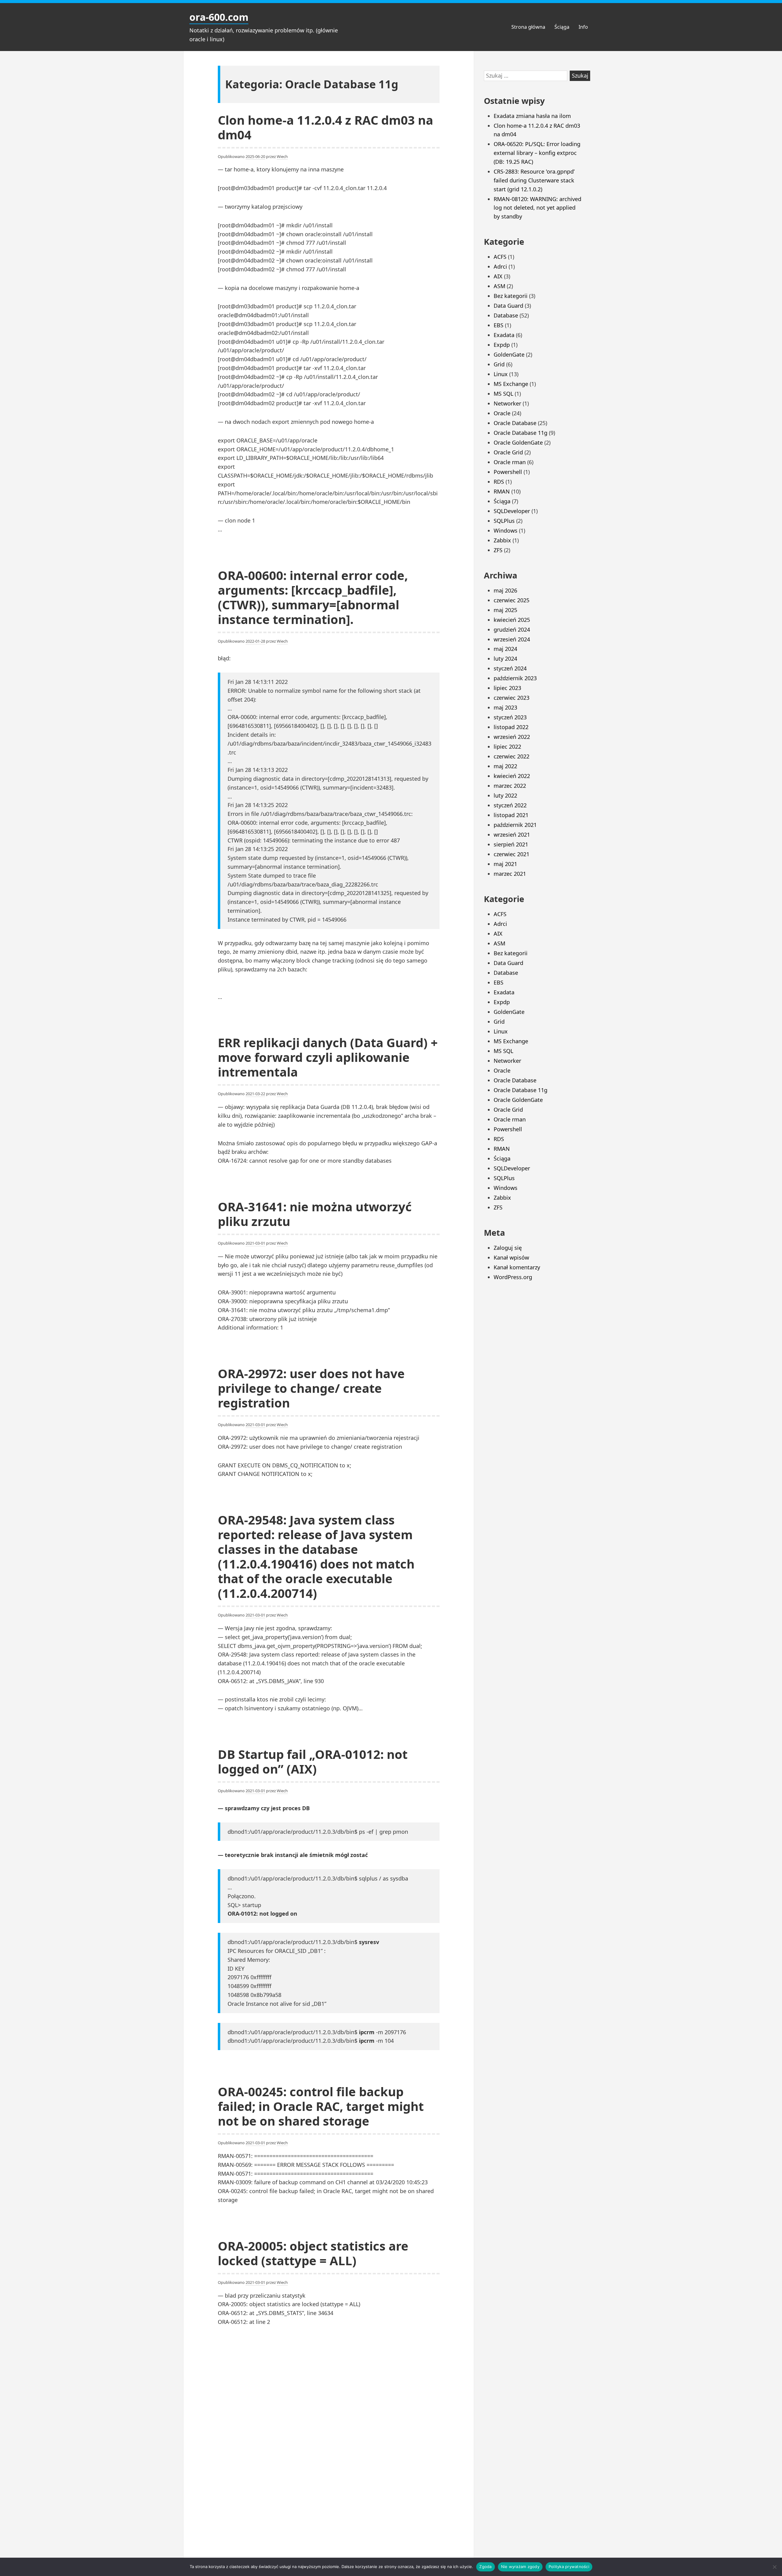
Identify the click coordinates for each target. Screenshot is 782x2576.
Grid (499, 364)
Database (506, 315)
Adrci (500, 266)
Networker (507, 403)
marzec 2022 (510, 786)
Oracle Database (515, 423)
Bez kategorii (511, 296)
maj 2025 (505, 610)
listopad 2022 (511, 727)
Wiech (282, 156)
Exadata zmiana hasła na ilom (532, 116)
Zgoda (485, 2567)
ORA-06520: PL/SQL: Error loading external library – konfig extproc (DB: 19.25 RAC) (537, 153)
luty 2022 (505, 795)
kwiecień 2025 (512, 620)
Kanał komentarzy (517, 1267)
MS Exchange (511, 384)
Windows (506, 530)
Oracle (502, 413)
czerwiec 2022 (512, 756)
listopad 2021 (511, 815)
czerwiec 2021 (512, 854)
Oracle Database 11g (521, 433)
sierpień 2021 (511, 844)
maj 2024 (505, 649)
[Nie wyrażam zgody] (774, 2567)
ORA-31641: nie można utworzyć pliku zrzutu (315, 1214)
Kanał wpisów (511, 1257)
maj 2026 (505, 590)
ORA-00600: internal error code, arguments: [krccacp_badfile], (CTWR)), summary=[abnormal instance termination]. (313, 597)
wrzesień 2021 (512, 835)
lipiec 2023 (507, 688)
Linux (501, 374)
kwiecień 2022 (512, 776)
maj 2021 (505, 864)
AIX (498, 276)
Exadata (504, 335)
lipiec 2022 (507, 747)
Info (583, 27)
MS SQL (503, 394)
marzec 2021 (510, 874)
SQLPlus (504, 521)
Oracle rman (510, 462)
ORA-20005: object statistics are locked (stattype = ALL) (313, 2253)
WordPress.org (513, 1277)
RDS (499, 482)
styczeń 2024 (510, 668)
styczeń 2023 (510, 717)
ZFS (498, 550)
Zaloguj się (508, 1248)
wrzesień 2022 (512, 737)
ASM (499, 286)
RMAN (502, 491)
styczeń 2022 (510, 805)
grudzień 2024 (512, 629)
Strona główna (528, 27)
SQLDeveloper (512, 511)
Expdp (502, 345)
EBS (499, 325)
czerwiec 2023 (512, 698)
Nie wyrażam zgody (520, 2567)
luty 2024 (505, 659)
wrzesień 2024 (512, 639)
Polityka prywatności (569, 2567)
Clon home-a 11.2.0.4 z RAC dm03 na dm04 (325, 127)
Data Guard (508, 306)
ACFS (500, 257)
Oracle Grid (508, 452)
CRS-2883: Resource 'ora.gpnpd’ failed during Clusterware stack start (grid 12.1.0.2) (534, 180)
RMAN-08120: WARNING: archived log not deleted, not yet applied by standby (537, 208)
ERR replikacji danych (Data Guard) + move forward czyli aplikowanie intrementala (328, 1057)
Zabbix (502, 540)
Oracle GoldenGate (518, 442)
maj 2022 (505, 766)
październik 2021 (515, 825)
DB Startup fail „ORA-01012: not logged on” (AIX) (313, 1761)
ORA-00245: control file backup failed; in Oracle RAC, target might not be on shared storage (321, 2106)
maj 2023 (505, 707)
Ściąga (562, 27)
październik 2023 (515, 678)
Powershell (508, 472)
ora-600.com (219, 17)
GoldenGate (509, 354)
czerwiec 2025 (512, 600)
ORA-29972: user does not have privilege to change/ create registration (311, 1388)
